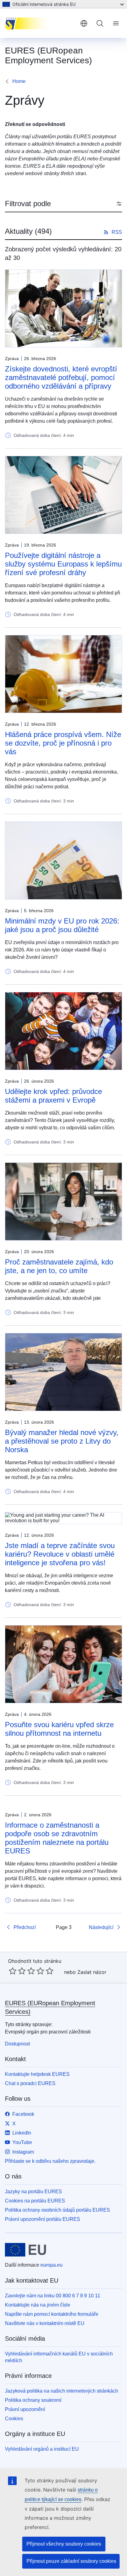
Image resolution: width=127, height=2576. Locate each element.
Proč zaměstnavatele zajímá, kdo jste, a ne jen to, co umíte (59, 1266)
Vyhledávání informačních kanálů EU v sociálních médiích (59, 2357)
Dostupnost (17, 2044)
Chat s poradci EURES (30, 2083)
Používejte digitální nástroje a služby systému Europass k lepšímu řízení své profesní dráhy (63, 564)
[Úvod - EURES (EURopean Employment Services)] (40, 23)
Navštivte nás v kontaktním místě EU (45, 2323)
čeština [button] (84, 23)
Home (19, 81)
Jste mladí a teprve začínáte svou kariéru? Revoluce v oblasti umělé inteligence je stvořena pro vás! (60, 1554)
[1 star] (13, 1971)
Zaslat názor (92, 1972)
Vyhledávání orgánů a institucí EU (42, 2449)
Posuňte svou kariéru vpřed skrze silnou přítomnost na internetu (59, 1729)
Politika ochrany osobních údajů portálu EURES (57, 2210)
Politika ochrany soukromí (33, 2400)
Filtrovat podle (28, 204)
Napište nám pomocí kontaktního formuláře (52, 2314)
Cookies (14, 2419)
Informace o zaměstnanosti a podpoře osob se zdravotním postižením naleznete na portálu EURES (57, 1838)
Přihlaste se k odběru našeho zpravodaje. (50, 2161)
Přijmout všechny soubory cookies (64, 2544)
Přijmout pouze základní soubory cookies (71, 2561)
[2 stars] (17, 1971)
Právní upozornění (25, 2409)
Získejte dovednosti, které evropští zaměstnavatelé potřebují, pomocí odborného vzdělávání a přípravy (61, 377)
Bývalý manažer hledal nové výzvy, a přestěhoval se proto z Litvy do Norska (62, 1441)
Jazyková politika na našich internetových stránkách (61, 2391)
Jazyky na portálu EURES (33, 2192)
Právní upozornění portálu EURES (43, 2219)
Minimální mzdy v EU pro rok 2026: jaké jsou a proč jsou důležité (62, 925)
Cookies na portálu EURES (35, 2201)
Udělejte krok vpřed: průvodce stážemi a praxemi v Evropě (53, 1096)
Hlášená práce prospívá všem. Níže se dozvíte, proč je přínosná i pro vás (63, 743)
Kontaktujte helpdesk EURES (37, 2074)
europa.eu (51, 2265)
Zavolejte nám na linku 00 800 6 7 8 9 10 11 (53, 2296)
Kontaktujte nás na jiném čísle (38, 2305)
